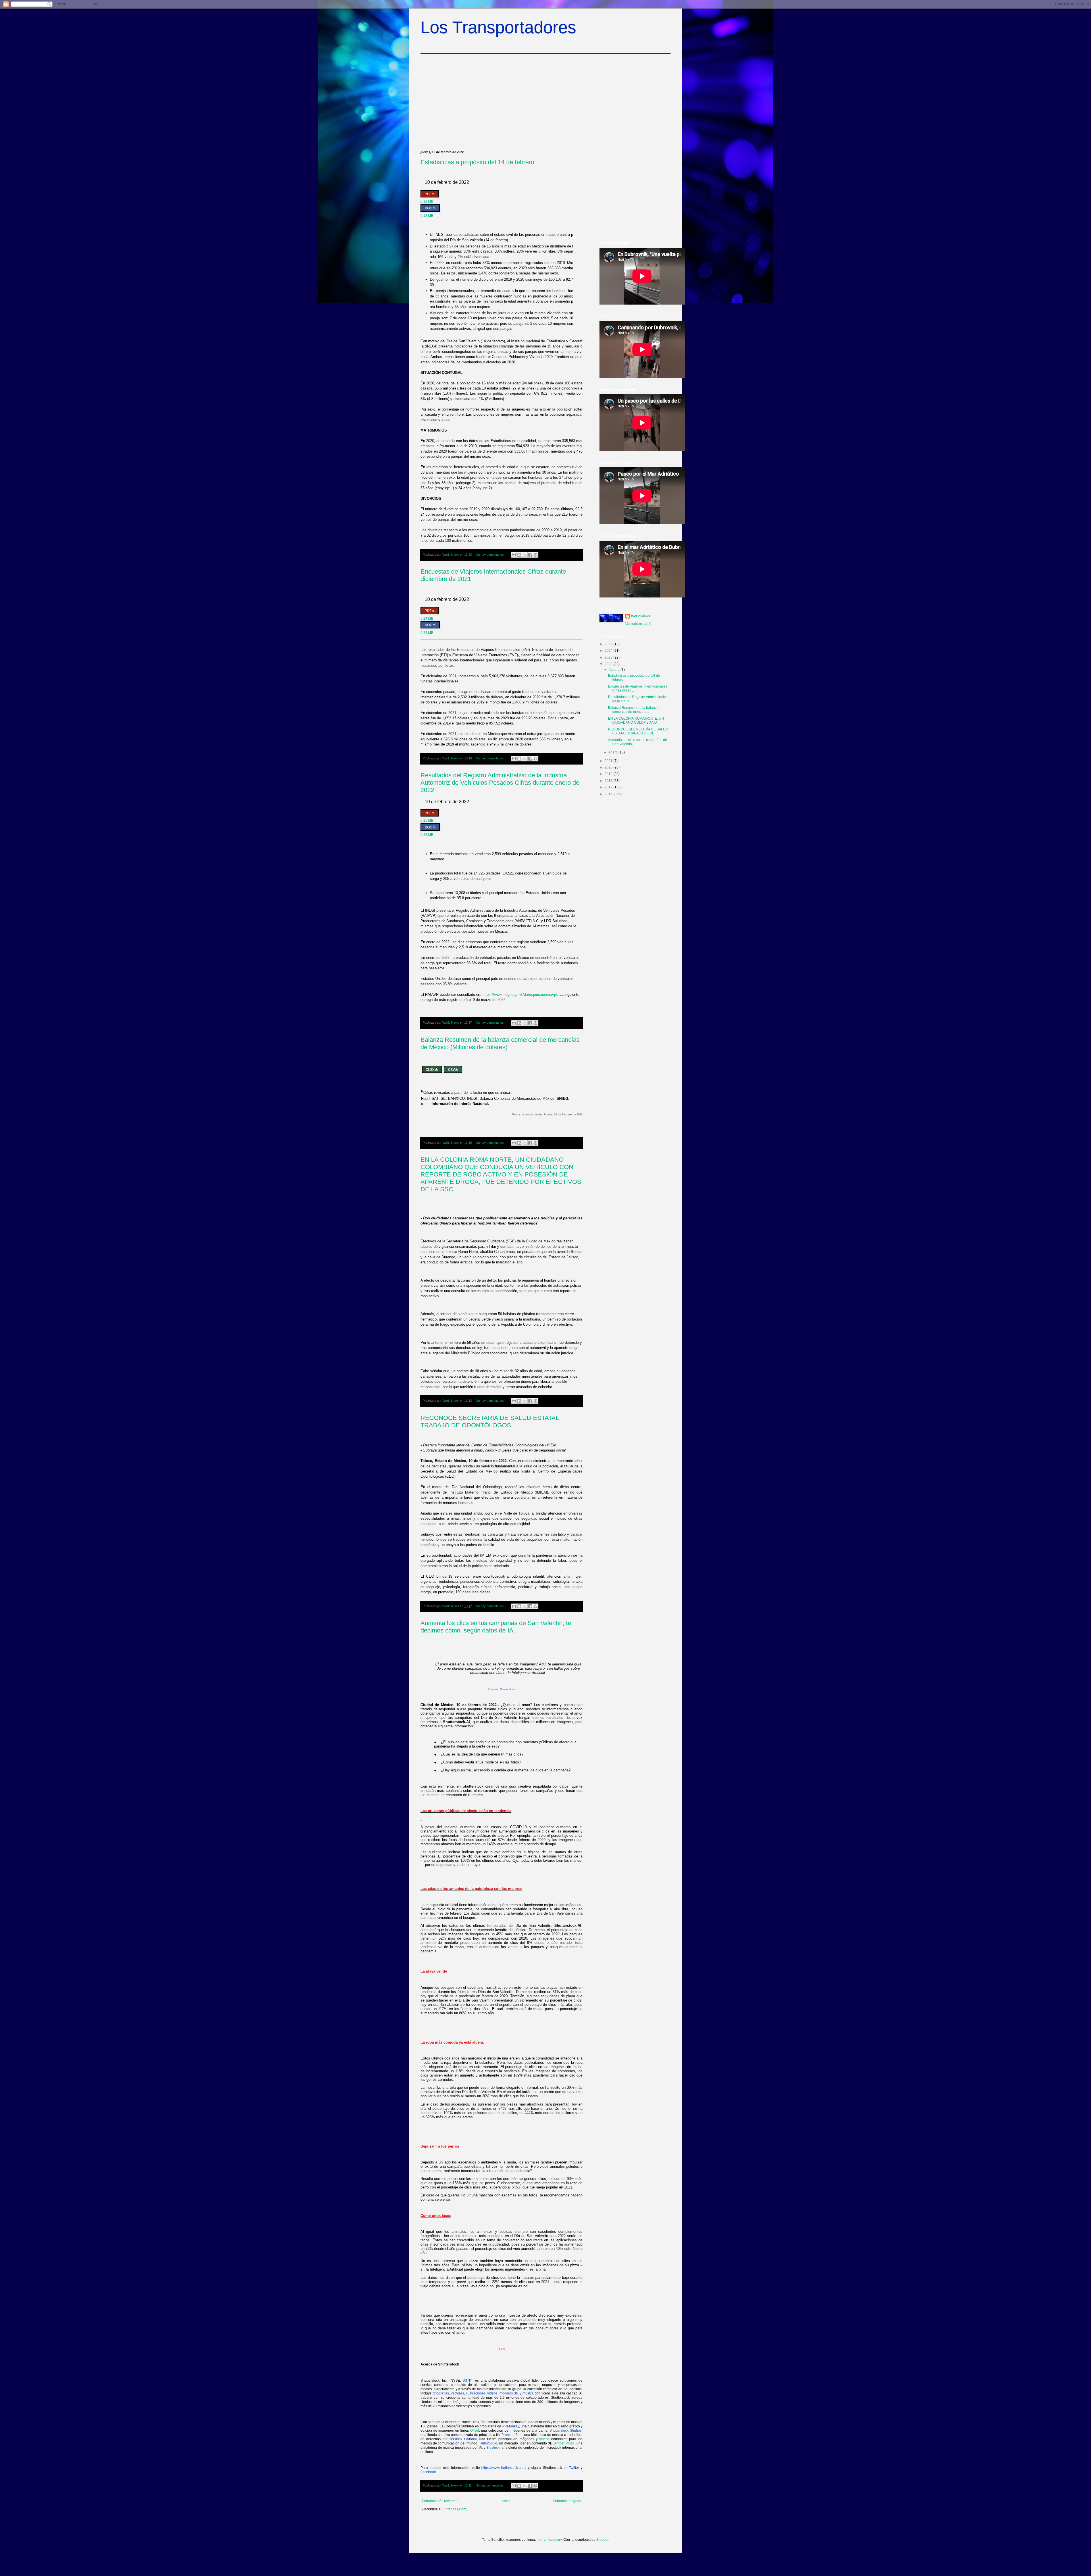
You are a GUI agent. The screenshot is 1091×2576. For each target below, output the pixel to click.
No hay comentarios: (491, 555)
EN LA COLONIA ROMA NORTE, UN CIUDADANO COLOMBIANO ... (636, 720)
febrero (615, 670)
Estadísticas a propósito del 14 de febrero (477, 162)
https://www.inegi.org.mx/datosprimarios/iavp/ (520, 995)
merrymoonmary (549, 2540)
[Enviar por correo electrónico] (514, 555)
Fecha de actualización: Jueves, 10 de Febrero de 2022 (547, 1115)
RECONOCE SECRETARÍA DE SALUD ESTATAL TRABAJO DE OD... (638, 731)
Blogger (602, 2540)
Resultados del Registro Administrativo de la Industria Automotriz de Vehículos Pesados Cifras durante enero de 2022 (500, 783)
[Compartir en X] (525, 555)
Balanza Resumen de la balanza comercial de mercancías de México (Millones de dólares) (500, 1043)
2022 (609, 664)
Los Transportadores (498, 27)
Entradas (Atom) (455, 2509)
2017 (609, 787)
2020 (609, 767)
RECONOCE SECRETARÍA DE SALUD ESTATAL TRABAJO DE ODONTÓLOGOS (490, 1422)
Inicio (506, 2501)
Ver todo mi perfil (638, 624)
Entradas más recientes (440, 2501)
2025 (609, 644)
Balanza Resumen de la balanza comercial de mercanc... (633, 710)
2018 (609, 781)
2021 (609, 761)
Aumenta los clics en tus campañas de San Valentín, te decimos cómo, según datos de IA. (496, 1627)
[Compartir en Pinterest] (536, 555)
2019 (609, 774)
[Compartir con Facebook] (530, 555)
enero (614, 752)
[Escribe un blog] (519, 555)
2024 (609, 651)
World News (641, 616)
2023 (609, 657)
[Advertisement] (501, 102)
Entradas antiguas (567, 2501)
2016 (609, 794)
